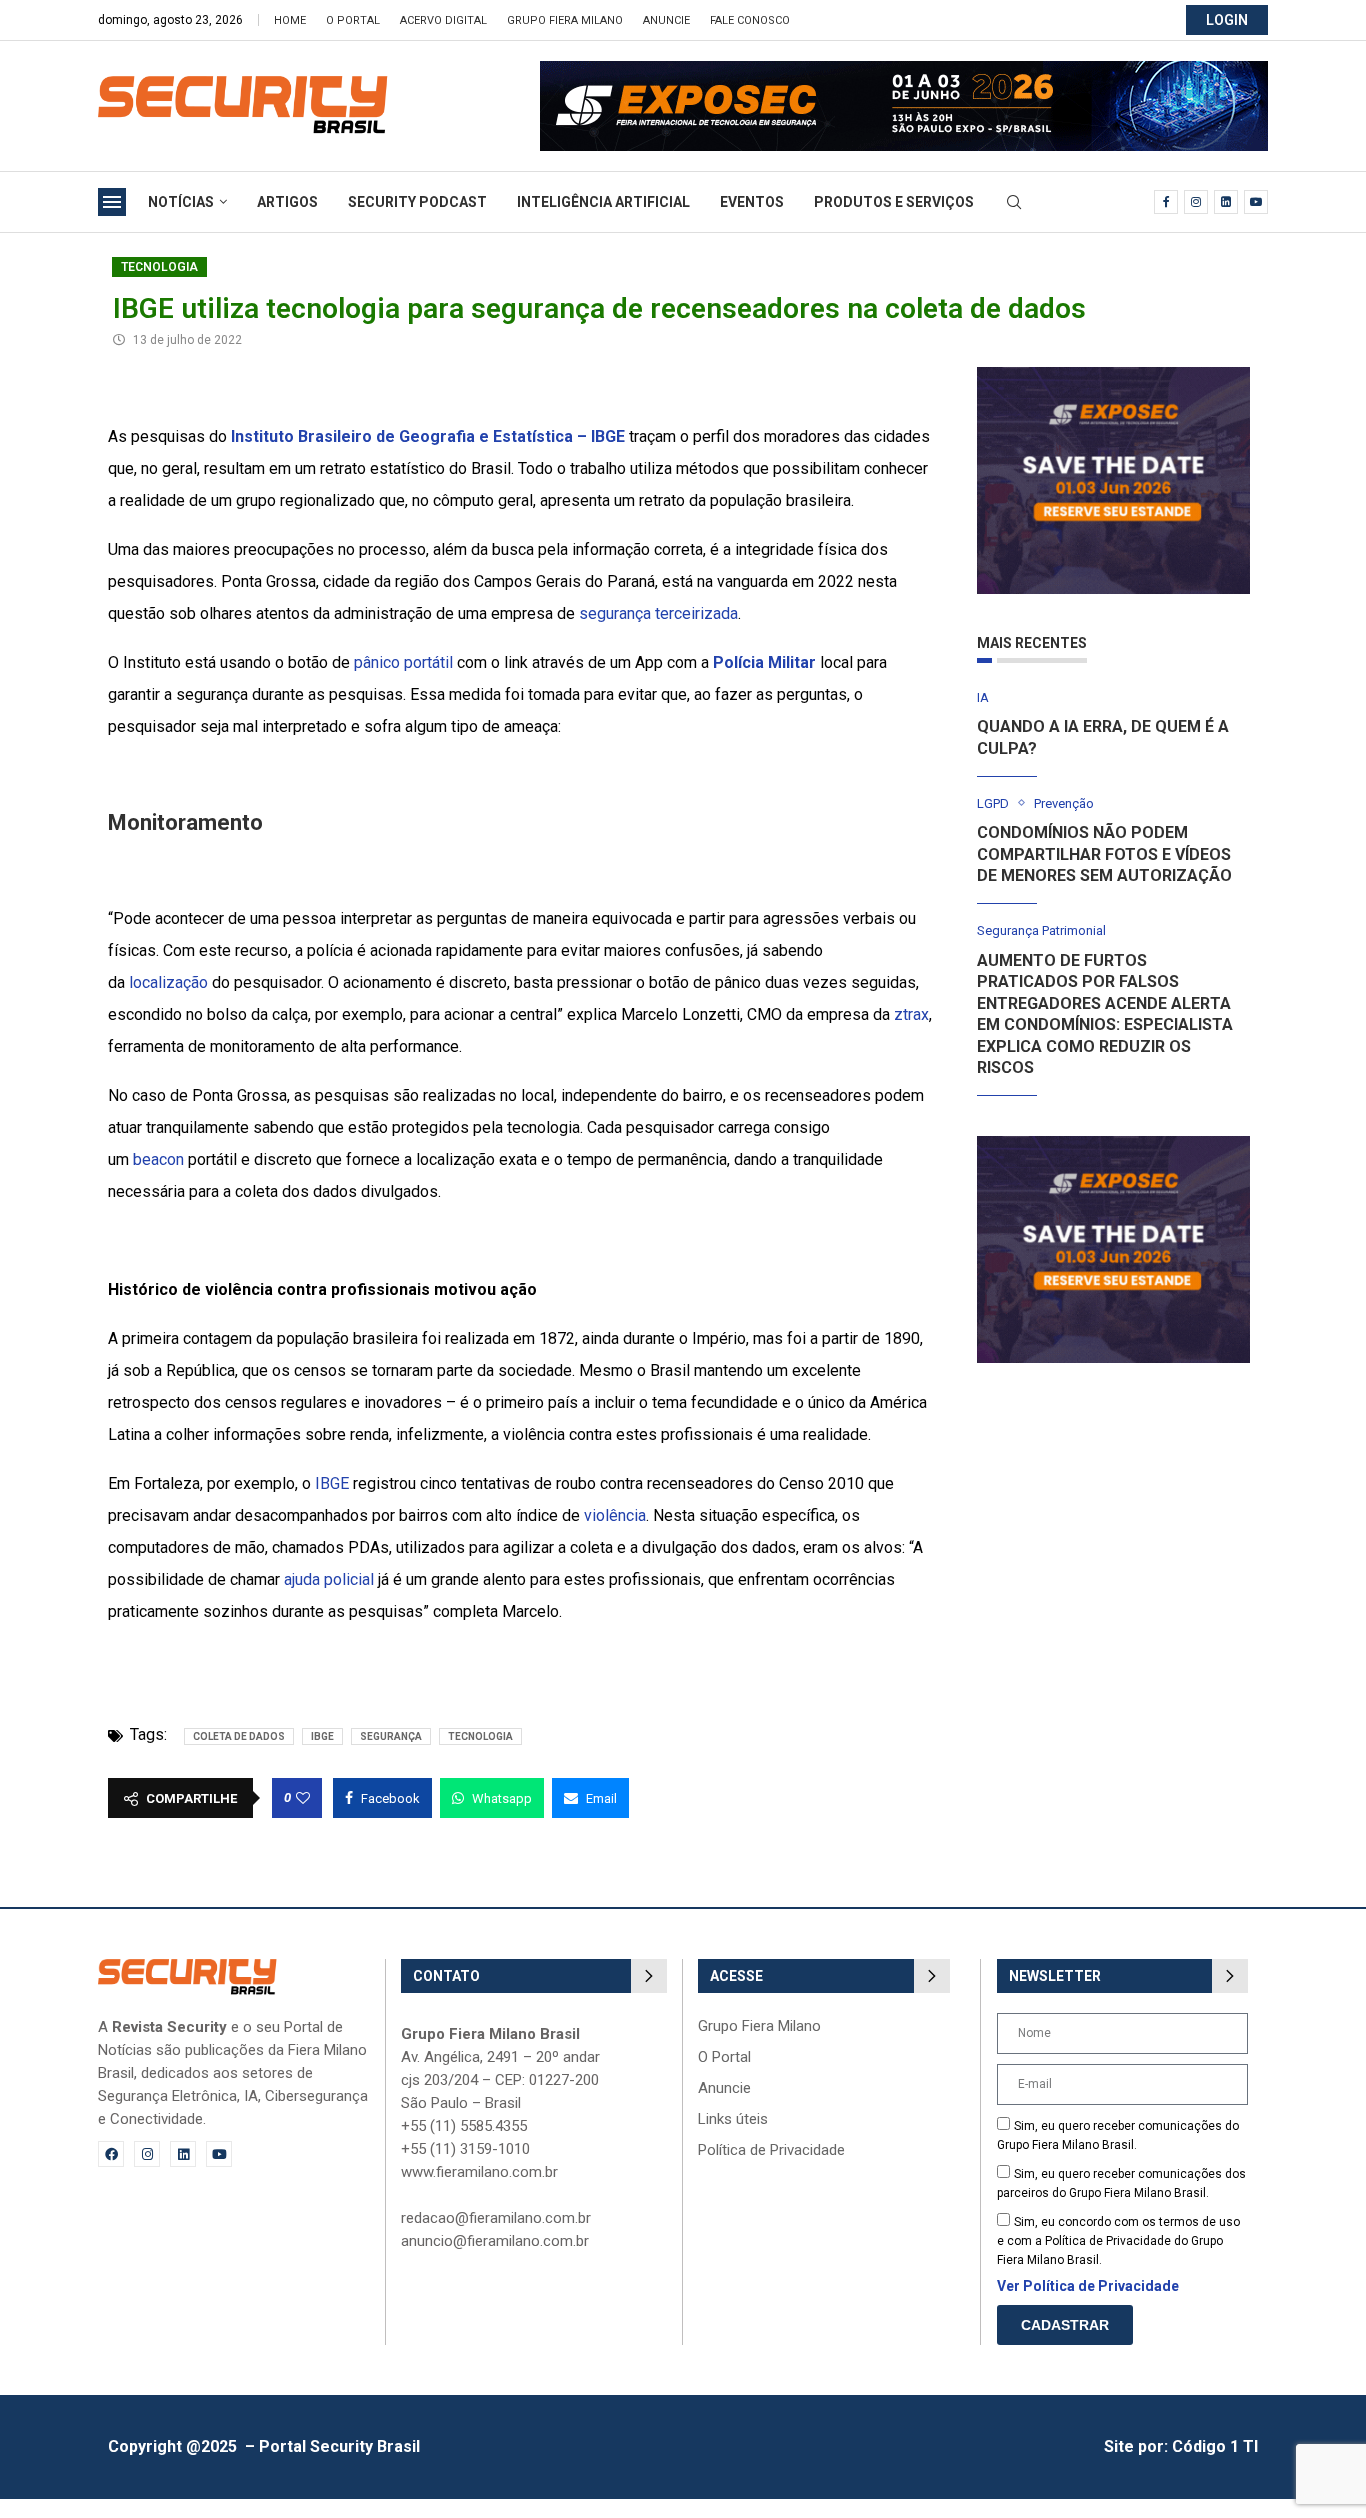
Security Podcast (417, 202)
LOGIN (1227, 20)
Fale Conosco (750, 20)
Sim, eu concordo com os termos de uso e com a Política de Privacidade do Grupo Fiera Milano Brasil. (1118, 2241)
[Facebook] (1166, 202)
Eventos (752, 202)
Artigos (287, 202)
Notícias (181, 202)
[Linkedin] (1226, 202)
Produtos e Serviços (894, 202)
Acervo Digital (443, 20)
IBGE (332, 1483)
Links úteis (733, 2119)
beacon (158, 1159)
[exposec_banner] (1113, 376)
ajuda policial (329, 1579)
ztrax (911, 1014)
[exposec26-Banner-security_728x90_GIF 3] (904, 70)
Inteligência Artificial (603, 202)
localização (168, 982)
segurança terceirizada (658, 613)
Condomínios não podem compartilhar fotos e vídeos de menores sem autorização (1104, 854)
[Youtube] (1256, 202)
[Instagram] (1196, 202)
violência (615, 1515)
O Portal (353, 20)
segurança (391, 1736)
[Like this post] (303, 1798)
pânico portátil (403, 662)
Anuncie (666, 20)
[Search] (1014, 203)
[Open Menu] (112, 202)
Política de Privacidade (771, 2150)
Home (290, 20)
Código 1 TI (1215, 2446)
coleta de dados (239, 1736)
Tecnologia (159, 267)
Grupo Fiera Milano (565, 20)
